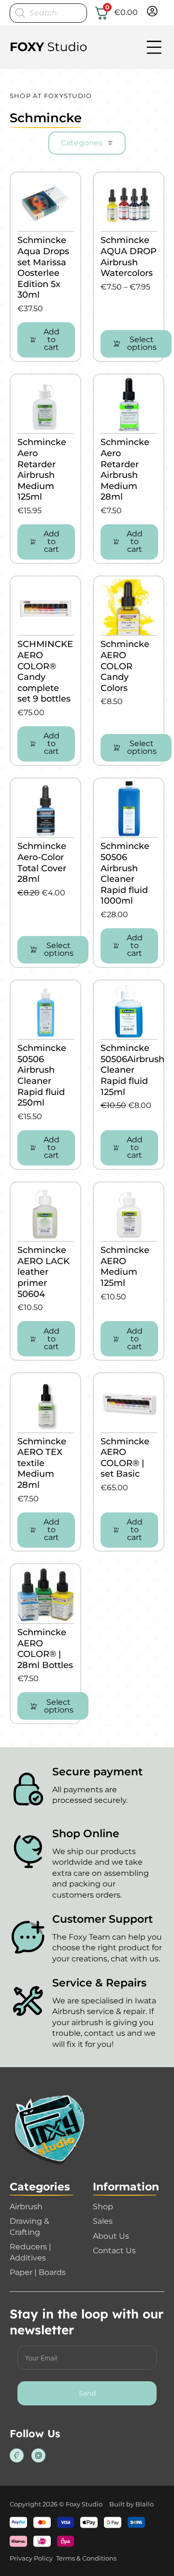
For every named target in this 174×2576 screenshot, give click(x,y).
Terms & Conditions (86, 2558)
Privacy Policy (31, 2558)
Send (87, 2393)
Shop (103, 2207)
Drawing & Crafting (29, 2227)
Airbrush (26, 2207)
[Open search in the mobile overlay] (48, 13)
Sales (103, 2221)
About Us (111, 2236)
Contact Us (114, 2251)
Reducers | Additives (30, 2252)
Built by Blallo (131, 2504)
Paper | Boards (38, 2272)
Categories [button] (82, 143)
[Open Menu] (154, 47)
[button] (46, 340)
